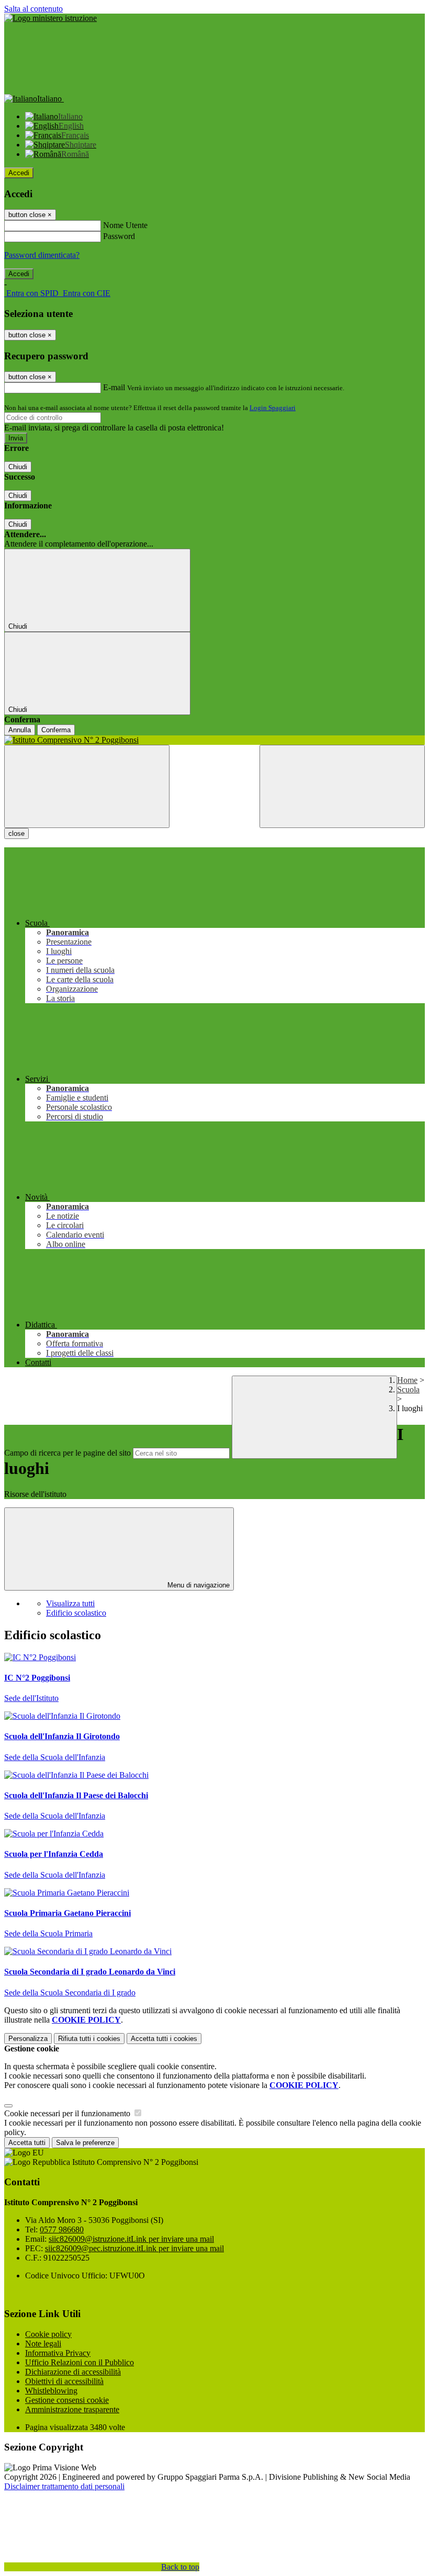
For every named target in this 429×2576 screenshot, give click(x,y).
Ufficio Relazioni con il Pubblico (80, 2362)
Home (407, 1380)
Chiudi (18, 467)
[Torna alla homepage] (214, 740)
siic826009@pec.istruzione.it (134, 2248)
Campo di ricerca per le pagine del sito (67, 1453)
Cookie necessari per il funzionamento (68, 2113)
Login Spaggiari (273, 408)
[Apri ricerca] (342, 786)
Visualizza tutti (70, 1603)
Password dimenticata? (42, 255)
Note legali (43, 2344)
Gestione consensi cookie (67, 2400)
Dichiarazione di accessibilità (73, 2372)
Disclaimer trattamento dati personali (64, 2486)
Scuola (408, 1389)
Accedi (19, 173)
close (16, 833)
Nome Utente (125, 225)
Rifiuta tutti (89, 2039)
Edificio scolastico (76, 1613)
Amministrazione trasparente (72, 2409)
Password (119, 236)
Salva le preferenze (85, 2143)
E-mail (114, 387)
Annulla (20, 730)
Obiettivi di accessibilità (64, 2381)
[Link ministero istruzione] (50, 18)
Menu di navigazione (197, 1585)
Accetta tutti (164, 2039)
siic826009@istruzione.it (131, 2239)
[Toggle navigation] (87, 786)
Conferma (56, 730)
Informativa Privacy (58, 2353)
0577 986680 (62, 2229)
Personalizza (28, 2039)
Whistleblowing (51, 2391)
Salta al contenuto (33, 9)
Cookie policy (48, 2334)
